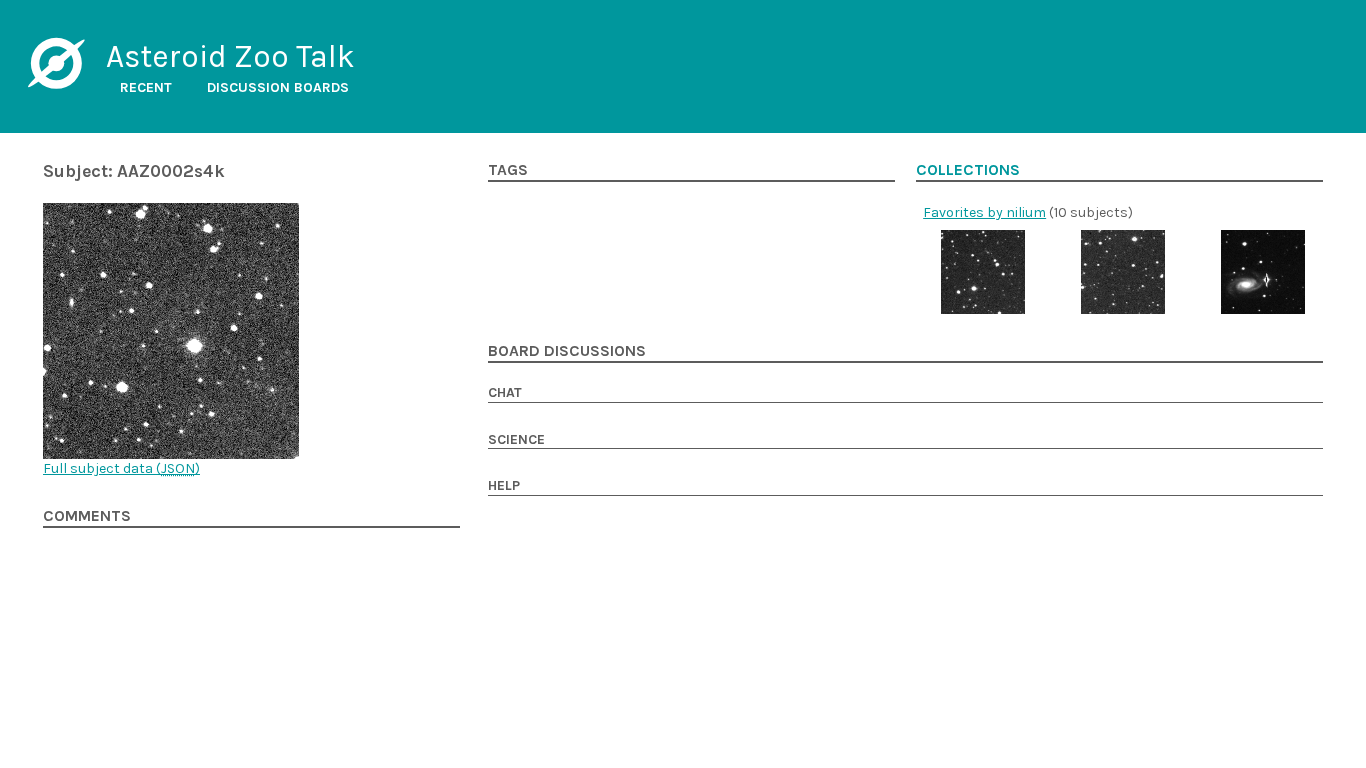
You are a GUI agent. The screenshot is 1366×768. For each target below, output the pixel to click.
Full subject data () (121, 468)
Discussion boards (278, 87)
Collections (968, 170)
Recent (146, 87)
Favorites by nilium (984, 212)
